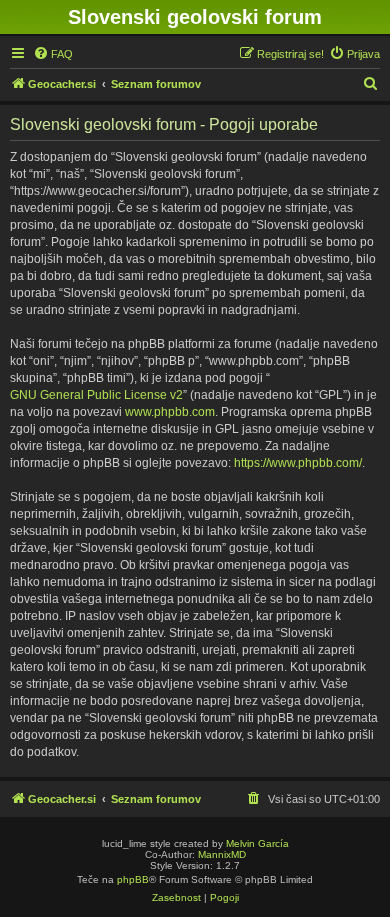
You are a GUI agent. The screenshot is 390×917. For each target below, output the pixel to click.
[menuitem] (53, 54)
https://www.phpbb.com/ (298, 463)
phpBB (133, 879)
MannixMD (222, 854)
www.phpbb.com (170, 412)
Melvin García (257, 843)
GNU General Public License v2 (96, 395)
